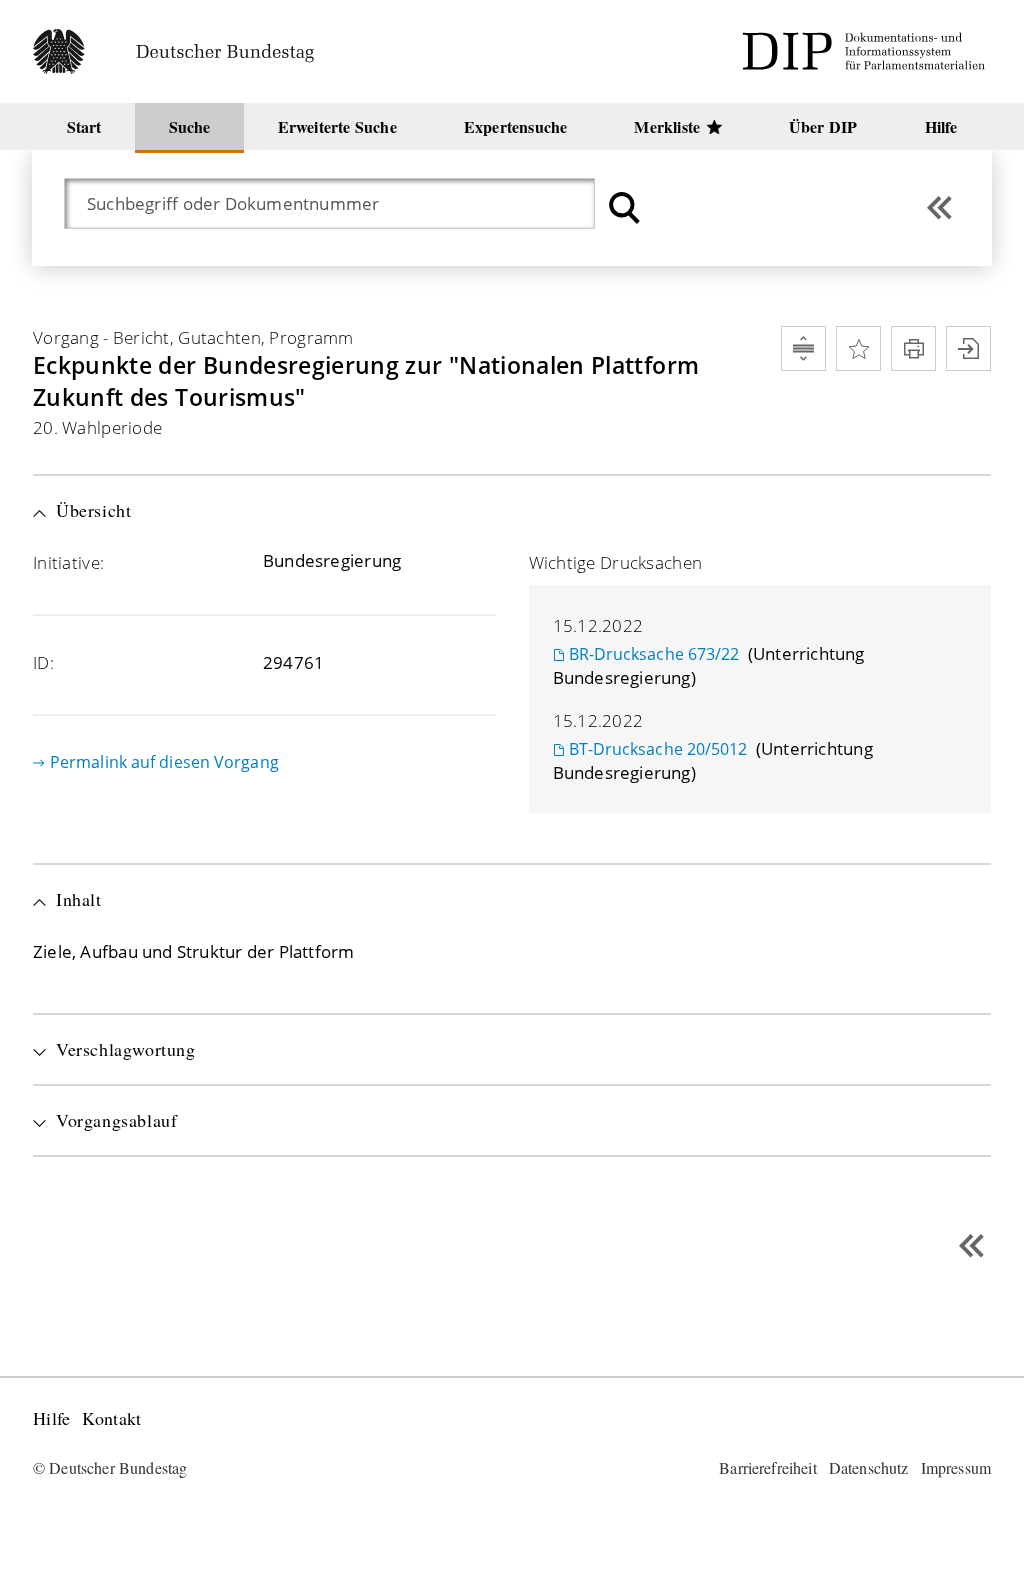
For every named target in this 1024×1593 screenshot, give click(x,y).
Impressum (956, 1467)
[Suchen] (624, 207)
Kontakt (111, 1418)
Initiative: (68, 562)
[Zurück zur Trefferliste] (939, 207)
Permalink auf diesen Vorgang (164, 762)
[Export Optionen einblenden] (968, 348)
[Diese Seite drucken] (913, 348)
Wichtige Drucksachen (616, 562)
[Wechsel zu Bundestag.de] (182, 51)
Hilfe (51, 1418)
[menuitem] (84, 126)
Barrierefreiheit (768, 1467)
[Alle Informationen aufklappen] (803, 348)
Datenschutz (869, 1467)
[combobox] (339, 203)
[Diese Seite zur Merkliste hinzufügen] (858, 348)
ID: (43, 662)
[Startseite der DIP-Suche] (866, 51)
